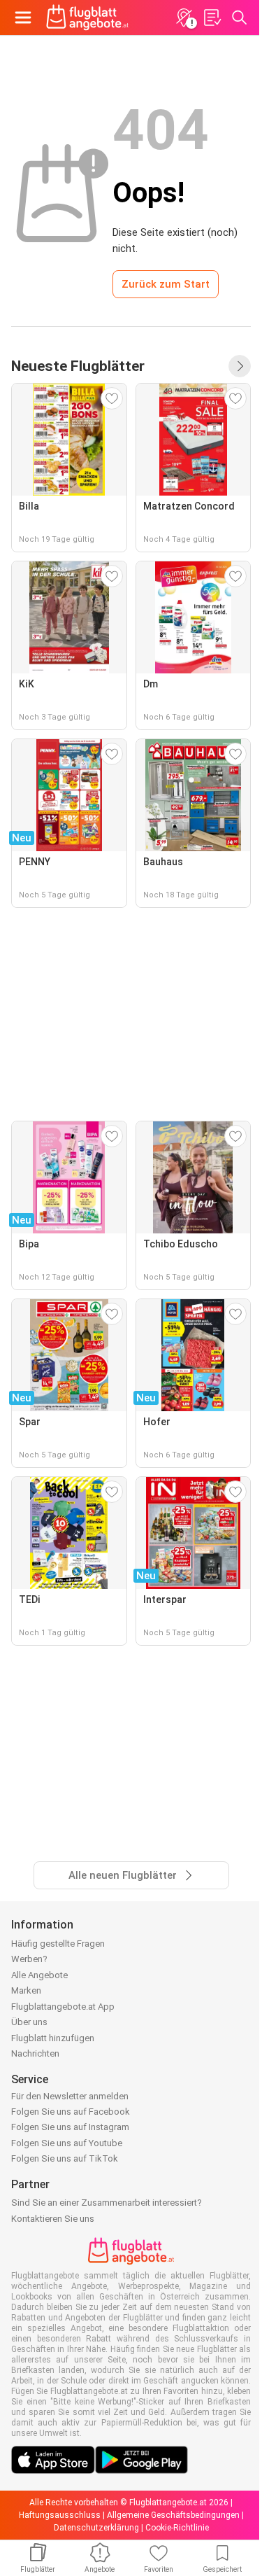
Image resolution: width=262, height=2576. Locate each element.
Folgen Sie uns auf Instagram (70, 2127)
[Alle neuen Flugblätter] (240, 366)
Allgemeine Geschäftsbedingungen (173, 2515)
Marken (26, 1990)
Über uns (29, 2022)
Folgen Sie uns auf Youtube (67, 2143)
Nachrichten (35, 2053)
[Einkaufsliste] (212, 17)
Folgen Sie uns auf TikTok (65, 2158)
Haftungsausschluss (60, 2515)
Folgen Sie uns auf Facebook (71, 2112)
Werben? (29, 1959)
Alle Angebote (39, 1975)
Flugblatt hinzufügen (53, 2038)
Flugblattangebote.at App (63, 2007)
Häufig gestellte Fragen (58, 1944)
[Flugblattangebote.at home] (87, 17)
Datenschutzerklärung (96, 2528)
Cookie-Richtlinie (177, 2528)
